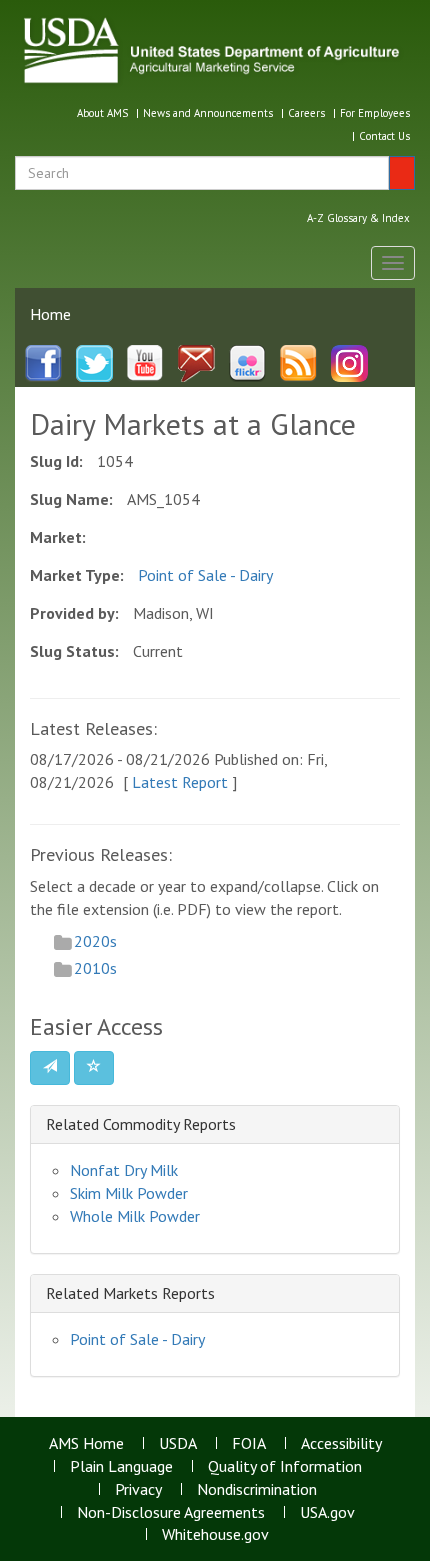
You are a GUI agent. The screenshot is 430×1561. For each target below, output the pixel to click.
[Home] (215, 50)
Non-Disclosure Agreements (171, 1512)
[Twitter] (94, 362)
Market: (58, 537)
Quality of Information (285, 1466)
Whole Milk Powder (135, 1216)
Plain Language (121, 1466)
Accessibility (341, 1443)
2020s (95, 941)
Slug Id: (56, 461)
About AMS (102, 113)
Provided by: (74, 613)
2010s (95, 968)
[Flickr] (247, 362)
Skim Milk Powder (129, 1193)
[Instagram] (349, 362)
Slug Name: (71, 499)
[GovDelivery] (196, 362)
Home (50, 314)
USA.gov (327, 1512)
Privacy (138, 1489)
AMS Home (86, 1443)
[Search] (402, 173)
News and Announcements (208, 113)
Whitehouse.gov (215, 1534)
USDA (178, 1443)
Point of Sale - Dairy (205, 575)
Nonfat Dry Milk (124, 1170)
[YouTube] (145, 362)
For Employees (375, 113)
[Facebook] (43, 362)
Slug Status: (74, 651)
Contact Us (384, 136)
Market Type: (77, 575)
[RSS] (298, 362)
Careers (306, 113)
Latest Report (180, 782)
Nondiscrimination (257, 1489)
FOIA (249, 1443)
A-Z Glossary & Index (358, 218)
